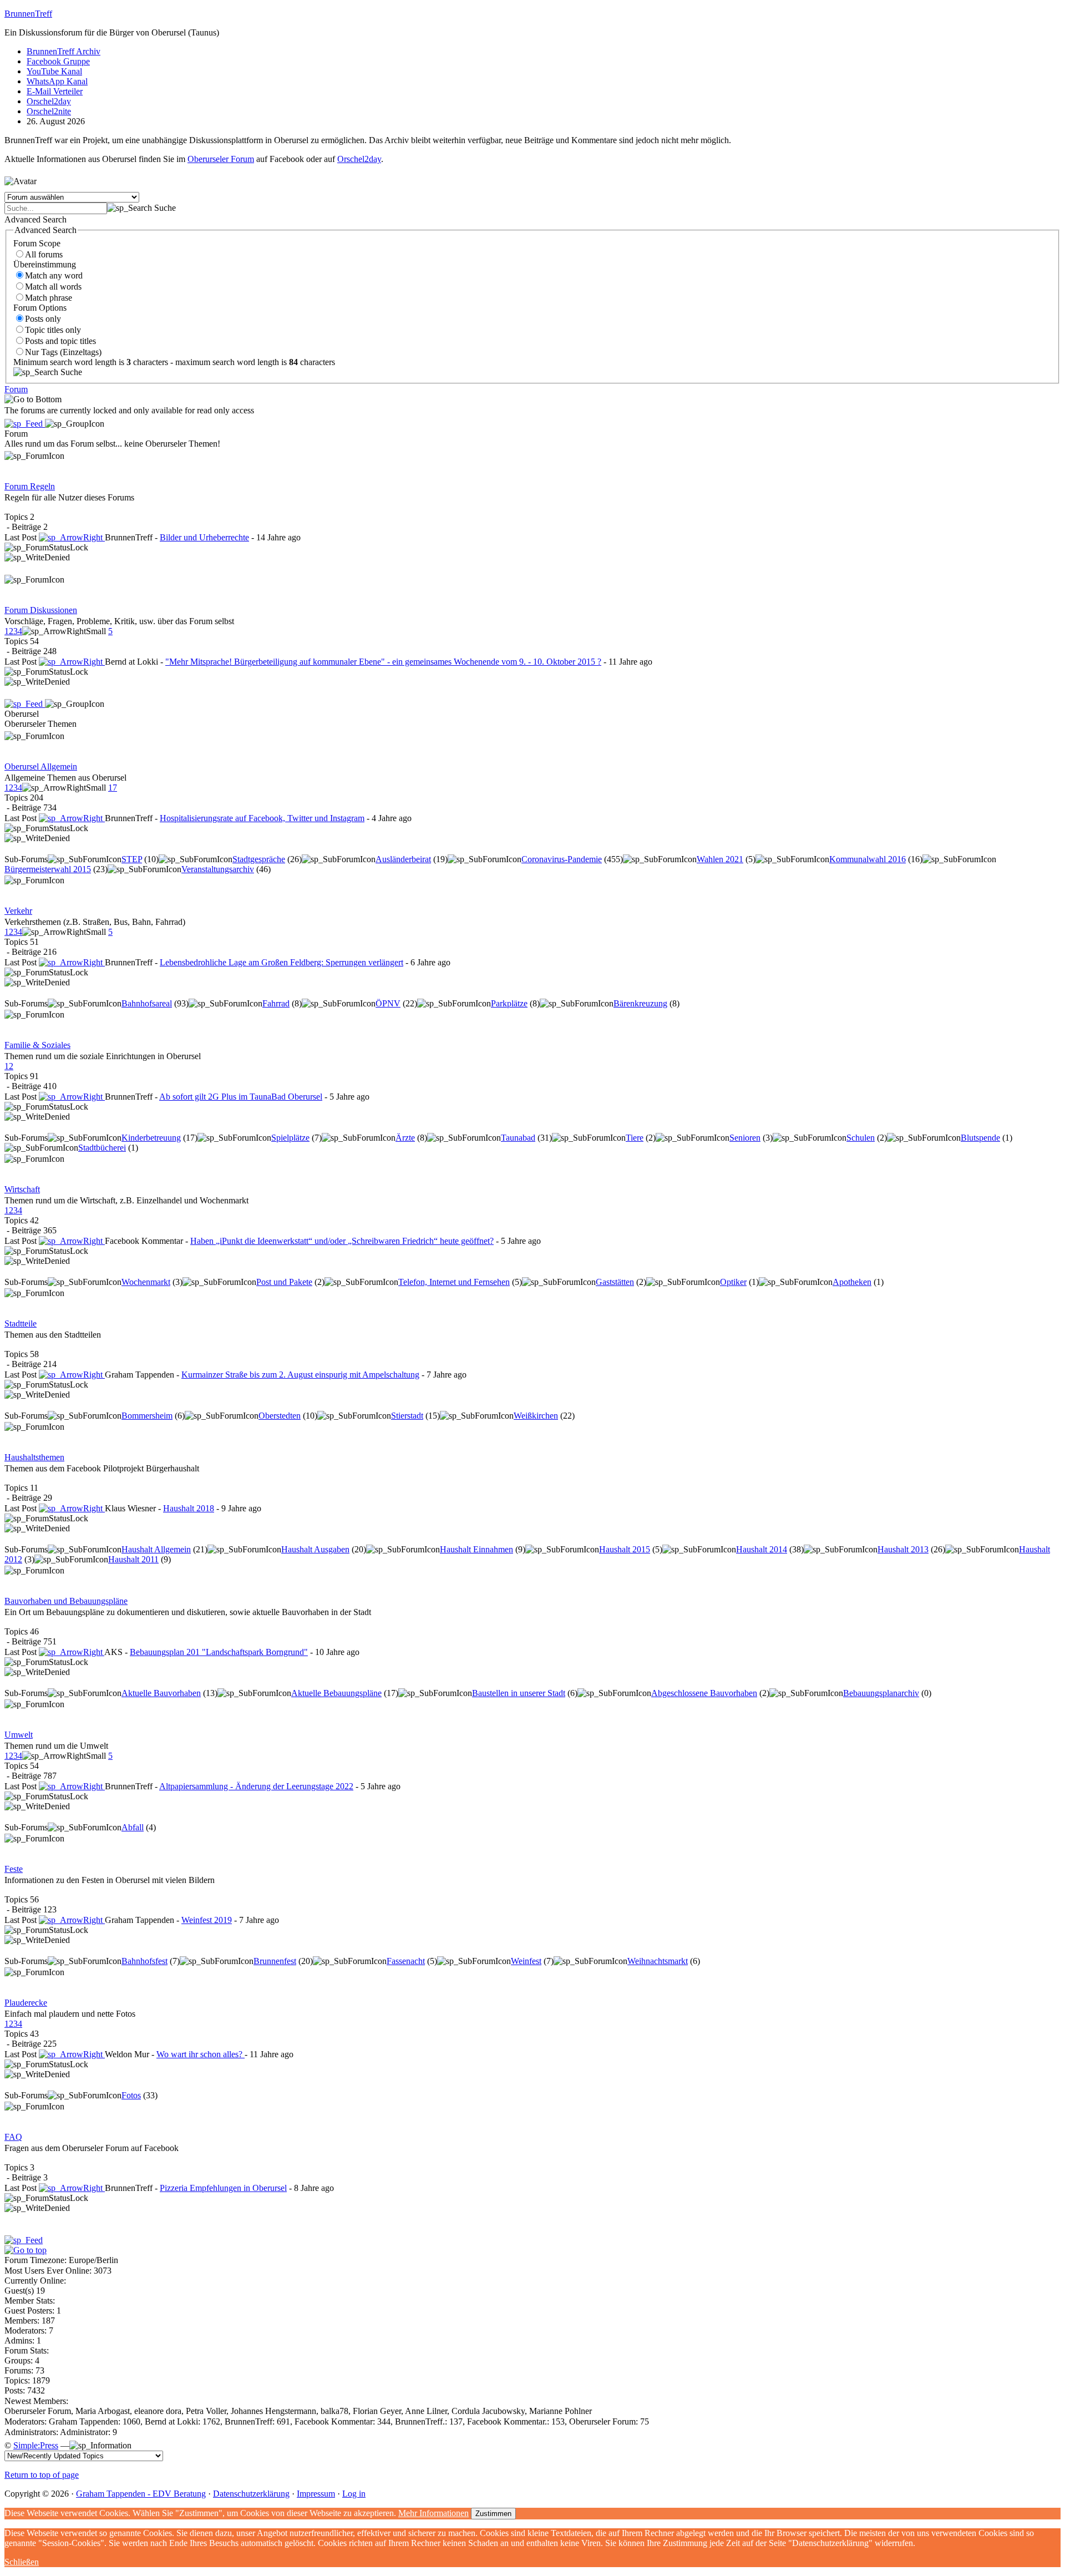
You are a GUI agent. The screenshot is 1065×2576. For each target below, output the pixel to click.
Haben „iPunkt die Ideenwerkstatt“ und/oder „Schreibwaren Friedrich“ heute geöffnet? (342, 1241)
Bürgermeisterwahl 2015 (48, 869)
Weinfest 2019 (207, 1920)
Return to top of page (42, 2475)
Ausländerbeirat (403, 859)
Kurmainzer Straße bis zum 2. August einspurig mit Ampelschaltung (300, 1375)
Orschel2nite (49, 111)
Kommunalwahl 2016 (868, 859)
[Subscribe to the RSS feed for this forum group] (25, 424)
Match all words (53, 287)
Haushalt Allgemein (156, 1549)
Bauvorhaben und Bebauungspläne (66, 1601)
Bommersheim (147, 1416)
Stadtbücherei (102, 1148)
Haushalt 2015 (625, 1549)
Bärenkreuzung (640, 1003)
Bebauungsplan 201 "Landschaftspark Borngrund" (219, 1652)
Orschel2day (49, 101)
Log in (354, 2494)
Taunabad (518, 1138)
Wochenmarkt (146, 1282)
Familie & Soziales (37, 1045)
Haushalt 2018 (189, 1508)
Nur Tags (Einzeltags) (63, 352)
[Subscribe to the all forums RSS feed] (24, 2240)
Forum (16, 389)
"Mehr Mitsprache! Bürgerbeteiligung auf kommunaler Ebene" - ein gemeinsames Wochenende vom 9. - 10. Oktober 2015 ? (383, 662)
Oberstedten (280, 1416)
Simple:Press (36, 2445)
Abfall (133, 1827)
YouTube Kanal (54, 71)
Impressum (316, 2494)
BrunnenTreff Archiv (64, 51)
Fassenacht (406, 1961)
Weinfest (526, 1961)
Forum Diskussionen (41, 610)
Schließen (22, 2562)
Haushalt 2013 (903, 1549)
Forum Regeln (30, 486)
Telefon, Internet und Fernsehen (454, 1282)
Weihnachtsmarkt (658, 1961)
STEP (132, 859)
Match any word (54, 275)
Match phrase (49, 298)
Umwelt (19, 1735)
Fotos (131, 2095)
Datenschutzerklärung (251, 2494)
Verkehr (18, 911)
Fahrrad (276, 1003)
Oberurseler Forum (221, 159)
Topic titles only (53, 330)
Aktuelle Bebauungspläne (336, 1693)
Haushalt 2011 (133, 1559)
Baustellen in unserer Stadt (519, 1693)
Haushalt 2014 (762, 1549)
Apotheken (852, 1282)
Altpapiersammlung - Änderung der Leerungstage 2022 (256, 1786)
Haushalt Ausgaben (315, 1549)
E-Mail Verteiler (55, 91)
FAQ (13, 2137)
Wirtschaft (22, 1189)
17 (113, 788)
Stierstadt (407, 1416)
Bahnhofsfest (144, 1961)
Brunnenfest (275, 1961)
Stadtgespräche (259, 859)
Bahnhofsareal (147, 1003)
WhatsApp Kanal (57, 81)
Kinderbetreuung (151, 1138)
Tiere (635, 1138)
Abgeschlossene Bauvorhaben (704, 1693)
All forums (44, 254)
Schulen (861, 1138)
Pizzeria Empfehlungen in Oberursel (223, 2188)
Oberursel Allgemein (41, 766)
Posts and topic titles (60, 341)
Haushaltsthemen (34, 1457)
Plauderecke (26, 2003)
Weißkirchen (536, 1416)
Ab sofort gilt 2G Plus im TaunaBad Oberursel (241, 1097)
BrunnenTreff (28, 14)
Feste (14, 1869)
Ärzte (405, 1138)
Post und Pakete (284, 1282)
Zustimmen (493, 2514)
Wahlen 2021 (720, 859)
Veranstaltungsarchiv (218, 869)
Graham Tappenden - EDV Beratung (141, 2494)
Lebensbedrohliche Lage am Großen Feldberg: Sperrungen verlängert (282, 962)
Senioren (745, 1138)
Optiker (733, 1282)
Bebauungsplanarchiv (881, 1693)
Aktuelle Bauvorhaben (161, 1693)
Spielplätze (290, 1138)
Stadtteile (21, 1324)
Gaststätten (615, 1282)
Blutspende (980, 1138)
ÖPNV (388, 1003)
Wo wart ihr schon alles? (201, 2054)
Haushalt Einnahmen (476, 1549)
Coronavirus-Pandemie (562, 859)
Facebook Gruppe (58, 61)
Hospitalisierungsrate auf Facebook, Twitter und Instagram (262, 818)
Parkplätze (509, 1003)
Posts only (43, 319)
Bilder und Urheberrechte (204, 537)
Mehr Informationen (433, 2513)
